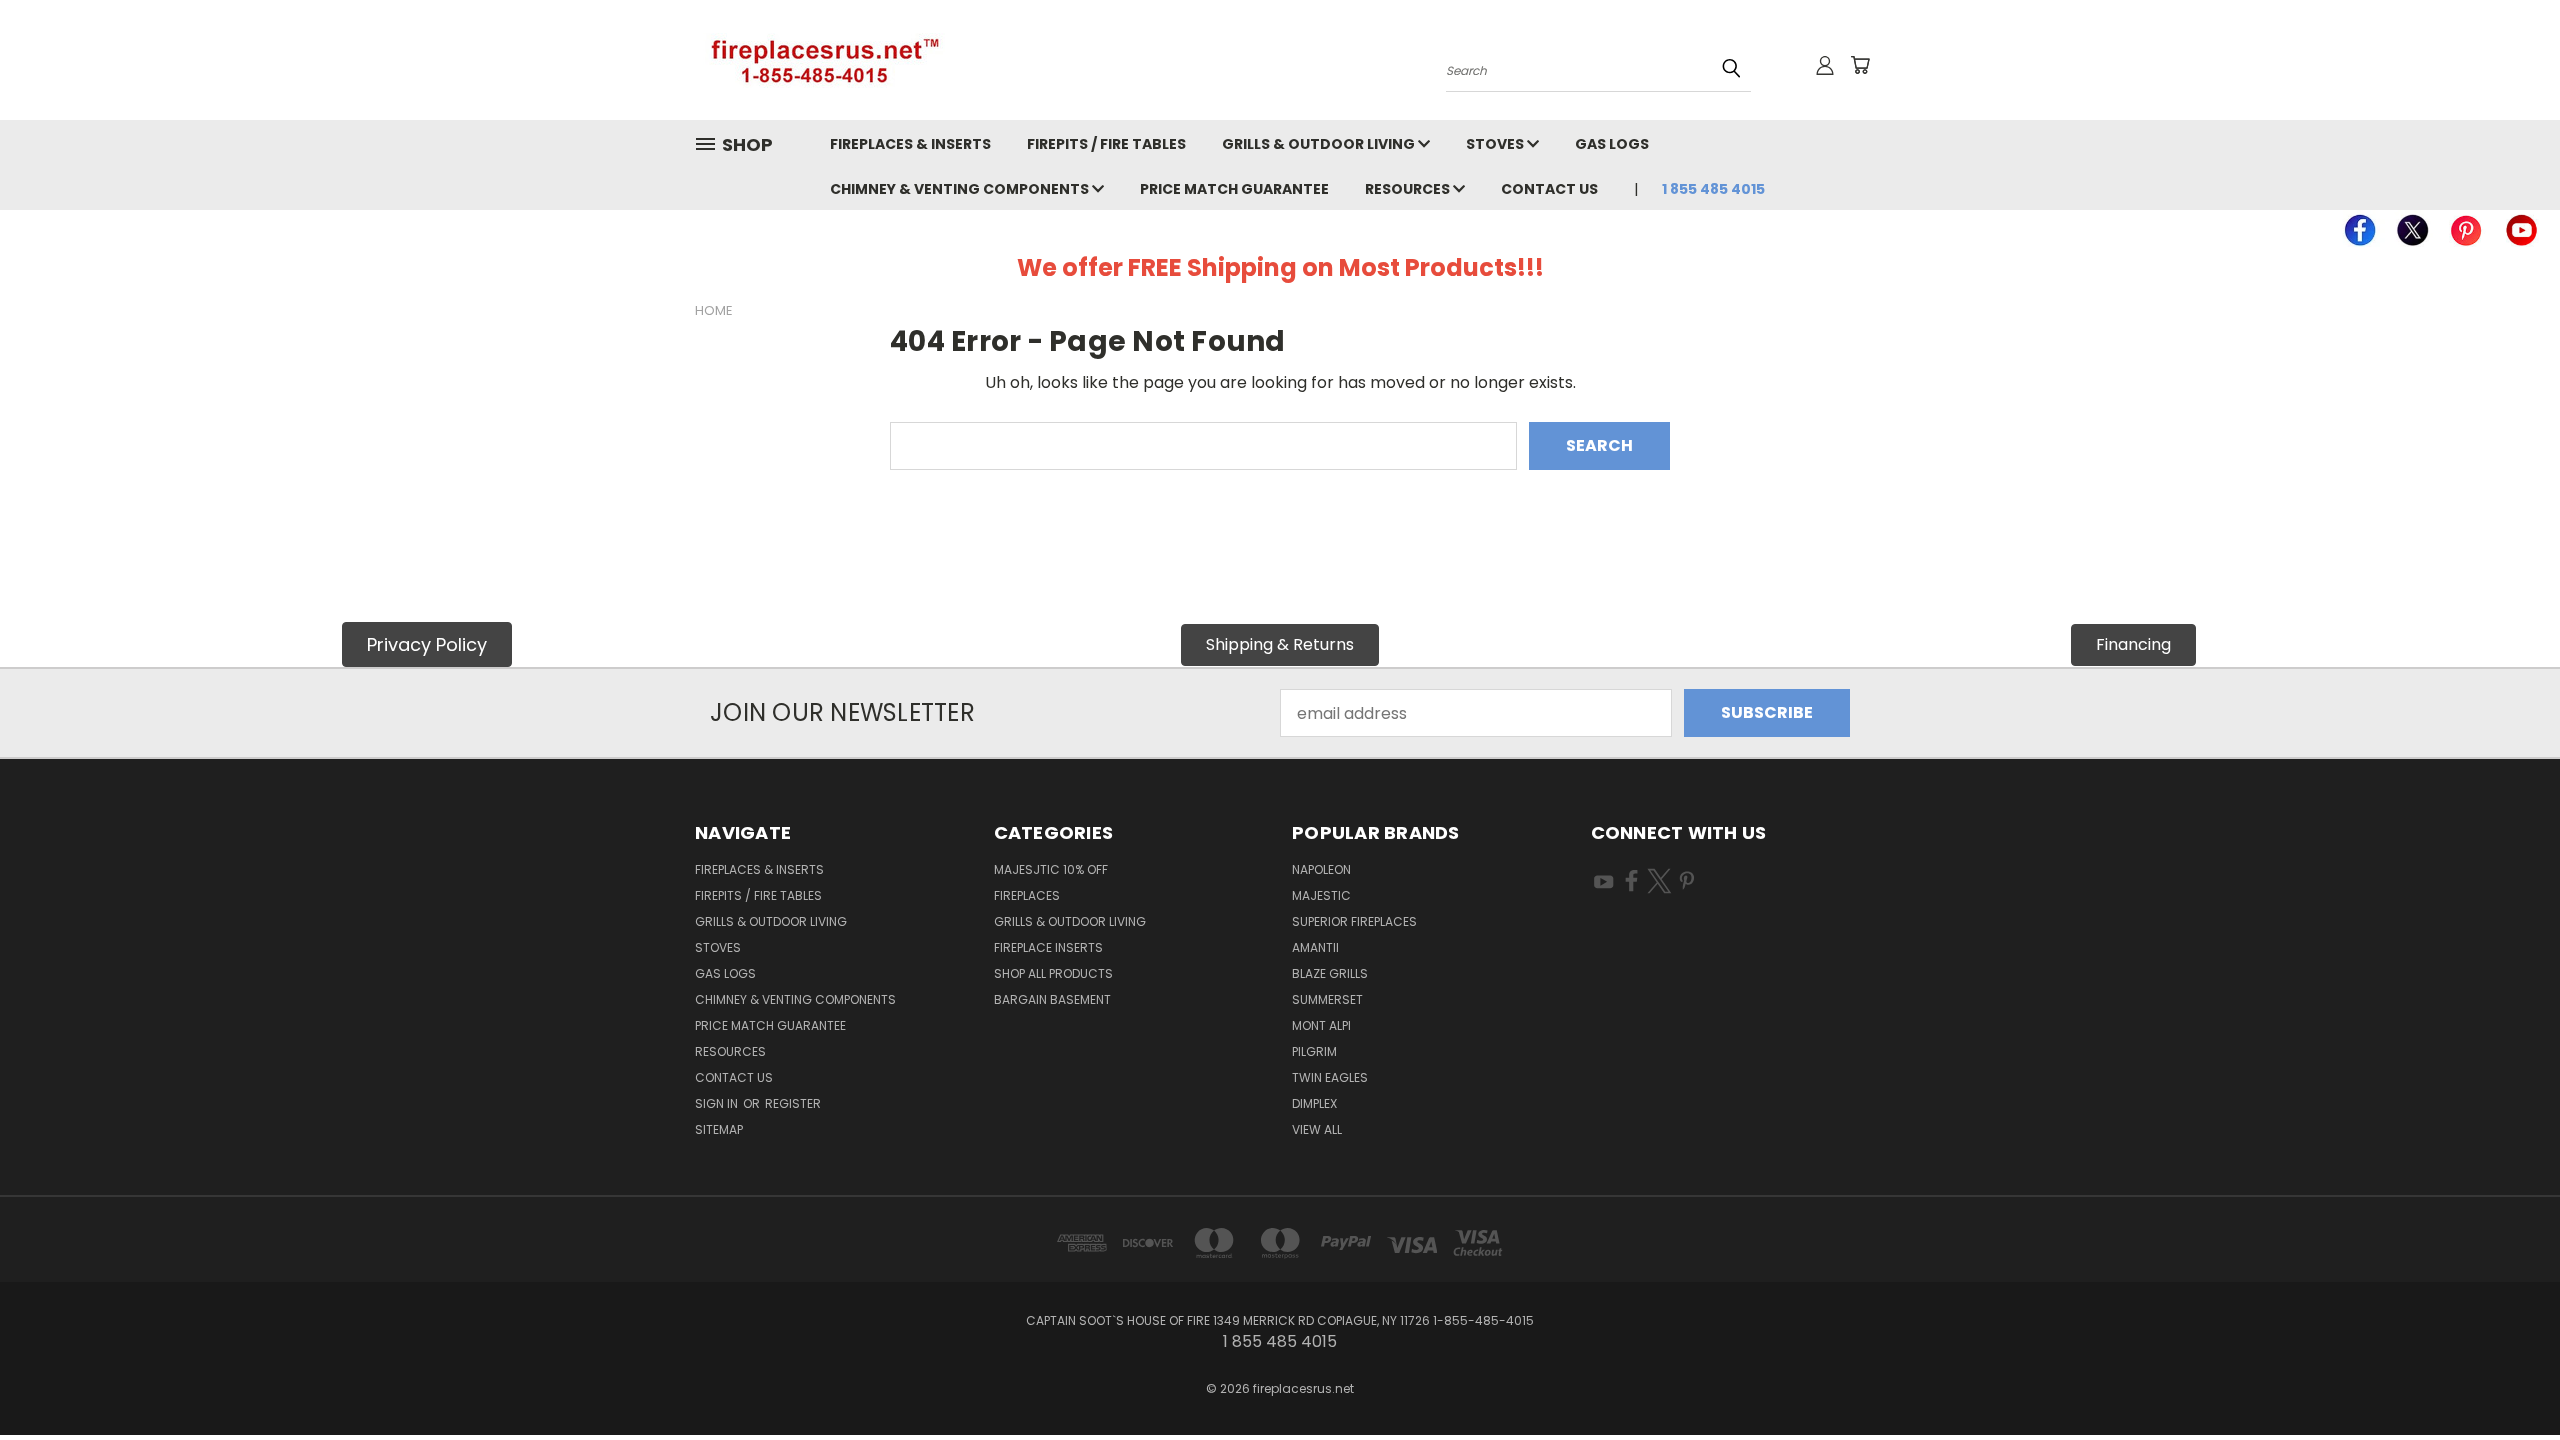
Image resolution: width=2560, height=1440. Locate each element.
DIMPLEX (1314, 1103)
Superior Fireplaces (1354, 921)
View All (1317, 1129)
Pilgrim (1314, 1051)
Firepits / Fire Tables (1106, 144)
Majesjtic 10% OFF (1051, 869)
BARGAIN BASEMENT (1052, 999)
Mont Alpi (1321, 1025)
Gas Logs (1612, 144)
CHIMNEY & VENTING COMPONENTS (961, 189)
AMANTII (1315, 947)
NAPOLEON (1321, 869)
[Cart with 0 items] (1860, 65)
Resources (1409, 189)
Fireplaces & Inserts (910, 144)
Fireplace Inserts (1048, 947)
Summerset (1327, 999)
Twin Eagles (1330, 1077)
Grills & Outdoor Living (1320, 144)
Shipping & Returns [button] (1280, 644)
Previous (2504, 1377)
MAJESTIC (1321, 895)
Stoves (1496, 144)
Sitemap (719, 1129)
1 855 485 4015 (1713, 189)
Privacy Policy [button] (427, 644)
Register (793, 1103)
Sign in (718, 1103)
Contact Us (1549, 189)
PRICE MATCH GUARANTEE (1234, 189)
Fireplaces (1027, 895)
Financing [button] (2133, 644)
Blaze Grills (1330, 973)
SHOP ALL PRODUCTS (1053, 973)
